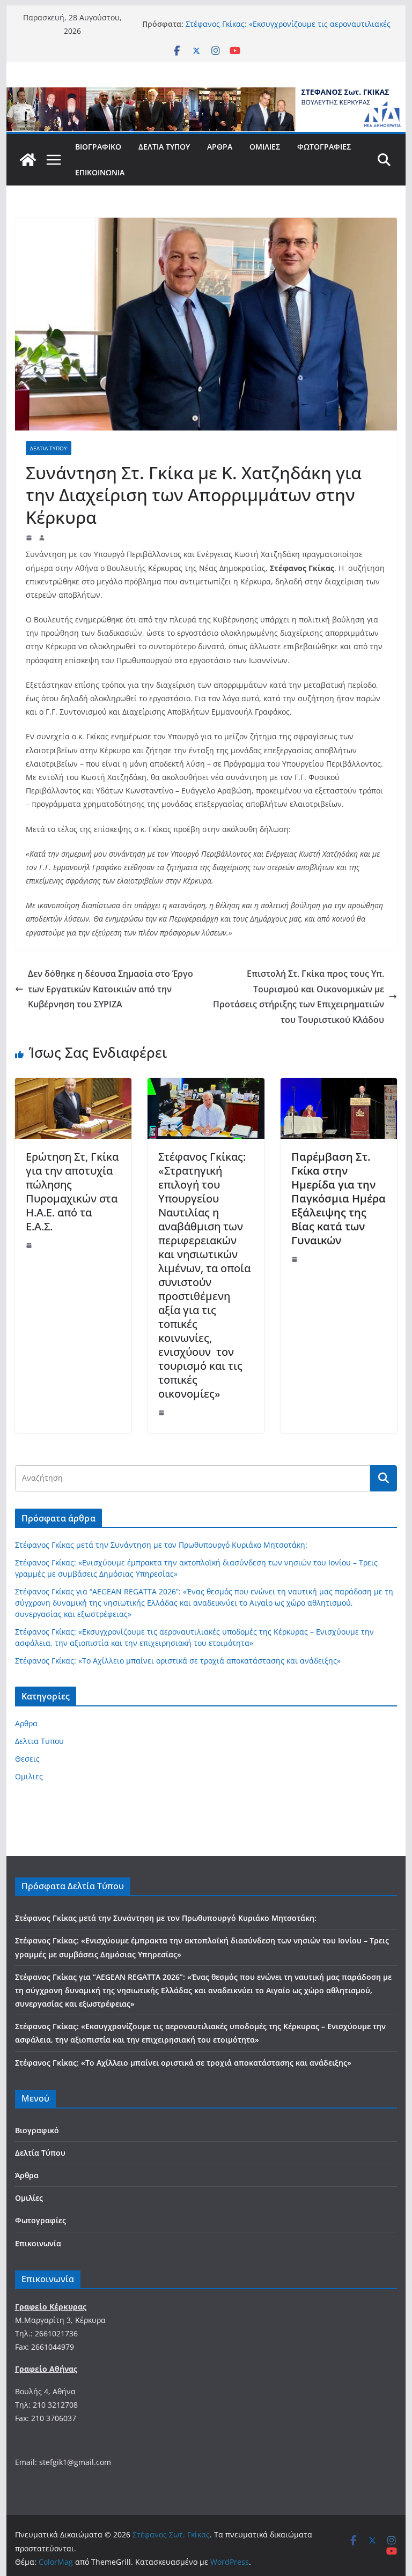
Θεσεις (27, 1759)
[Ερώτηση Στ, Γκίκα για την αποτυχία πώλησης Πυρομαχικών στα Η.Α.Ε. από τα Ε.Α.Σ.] (73, 1086)
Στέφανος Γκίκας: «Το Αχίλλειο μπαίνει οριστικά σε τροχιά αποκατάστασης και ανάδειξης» (178, 1661)
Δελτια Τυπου (49, 448)
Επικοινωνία (100, 172)
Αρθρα (26, 1723)
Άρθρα (220, 147)
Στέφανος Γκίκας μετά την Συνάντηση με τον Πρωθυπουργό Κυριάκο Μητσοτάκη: (161, 1545)
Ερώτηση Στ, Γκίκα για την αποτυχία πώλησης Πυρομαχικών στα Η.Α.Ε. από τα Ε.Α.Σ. (72, 1192)
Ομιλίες (265, 147)
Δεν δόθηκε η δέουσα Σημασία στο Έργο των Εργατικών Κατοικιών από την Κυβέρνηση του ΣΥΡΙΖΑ (111, 989)
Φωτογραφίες (324, 147)
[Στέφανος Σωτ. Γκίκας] (206, 95)
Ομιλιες (29, 1776)
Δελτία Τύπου (164, 147)
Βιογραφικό (98, 147)
